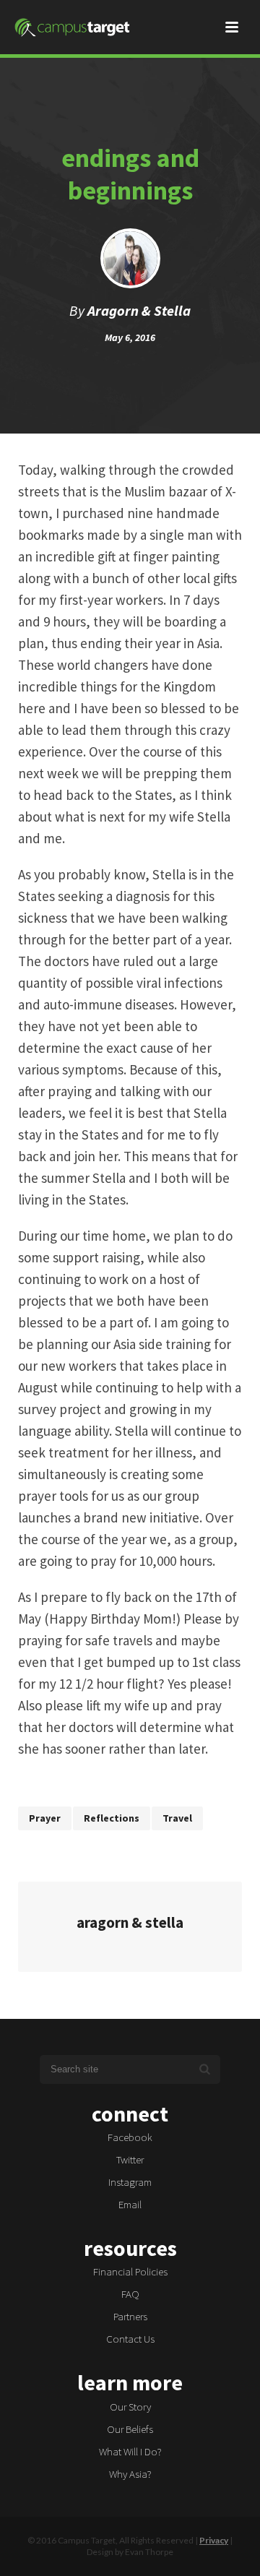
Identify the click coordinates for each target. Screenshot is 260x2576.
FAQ (130, 2294)
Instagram (130, 2182)
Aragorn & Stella (139, 310)
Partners (130, 2316)
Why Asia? (130, 2474)
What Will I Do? (130, 2451)
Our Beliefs (130, 2429)
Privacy (214, 2540)
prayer (45, 1818)
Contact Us (130, 2339)
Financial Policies (130, 2271)
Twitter (130, 2159)
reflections (112, 1818)
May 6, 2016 (130, 337)
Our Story (130, 2407)
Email (130, 2204)
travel (177, 1818)
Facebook (130, 2137)
